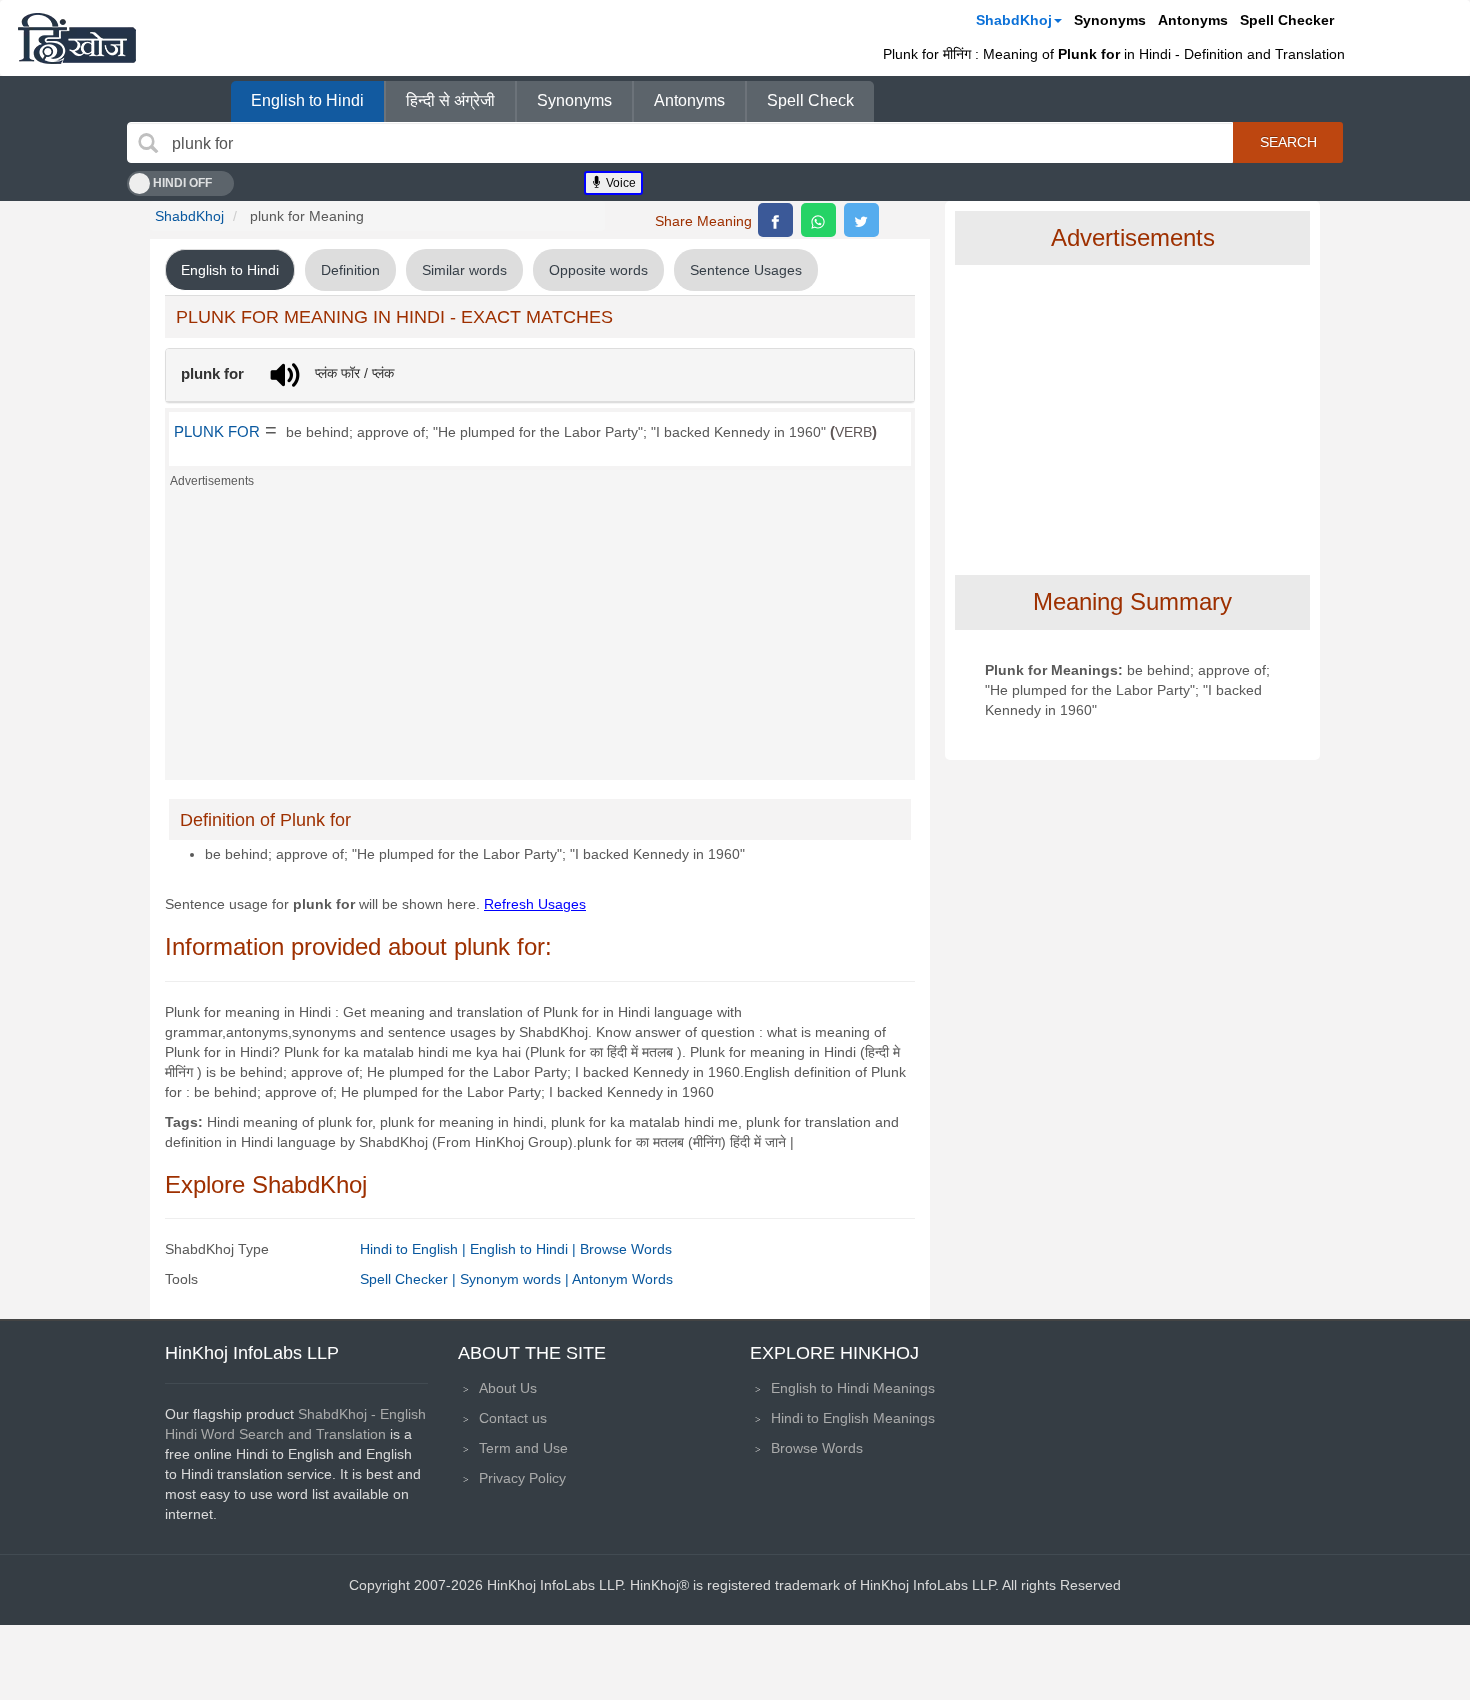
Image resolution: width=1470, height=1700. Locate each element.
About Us (508, 1388)
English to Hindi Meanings (853, 1388)
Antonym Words (622, 1279)
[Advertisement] (540, 640)
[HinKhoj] (77, 38)
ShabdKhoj (1014, 20)
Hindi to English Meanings (853, 1418)
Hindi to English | (415, 1249)
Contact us (513, 1418)
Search (1288, 142)
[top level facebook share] (775, 220)
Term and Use (523, 1448)
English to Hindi (307, 100)
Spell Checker (1287, 20)
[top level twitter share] (861, 220)
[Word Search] (148, 143)
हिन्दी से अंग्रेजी (450, 100)
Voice (619, 183)
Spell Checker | (410, 1279)
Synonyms (1110, 20)
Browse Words (626, 1249)
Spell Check (810, 100)
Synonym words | (516, 1279)
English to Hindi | (525, 1249)
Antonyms (1193, 20)
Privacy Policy (522, 1478)
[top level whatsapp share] (818, 220)
